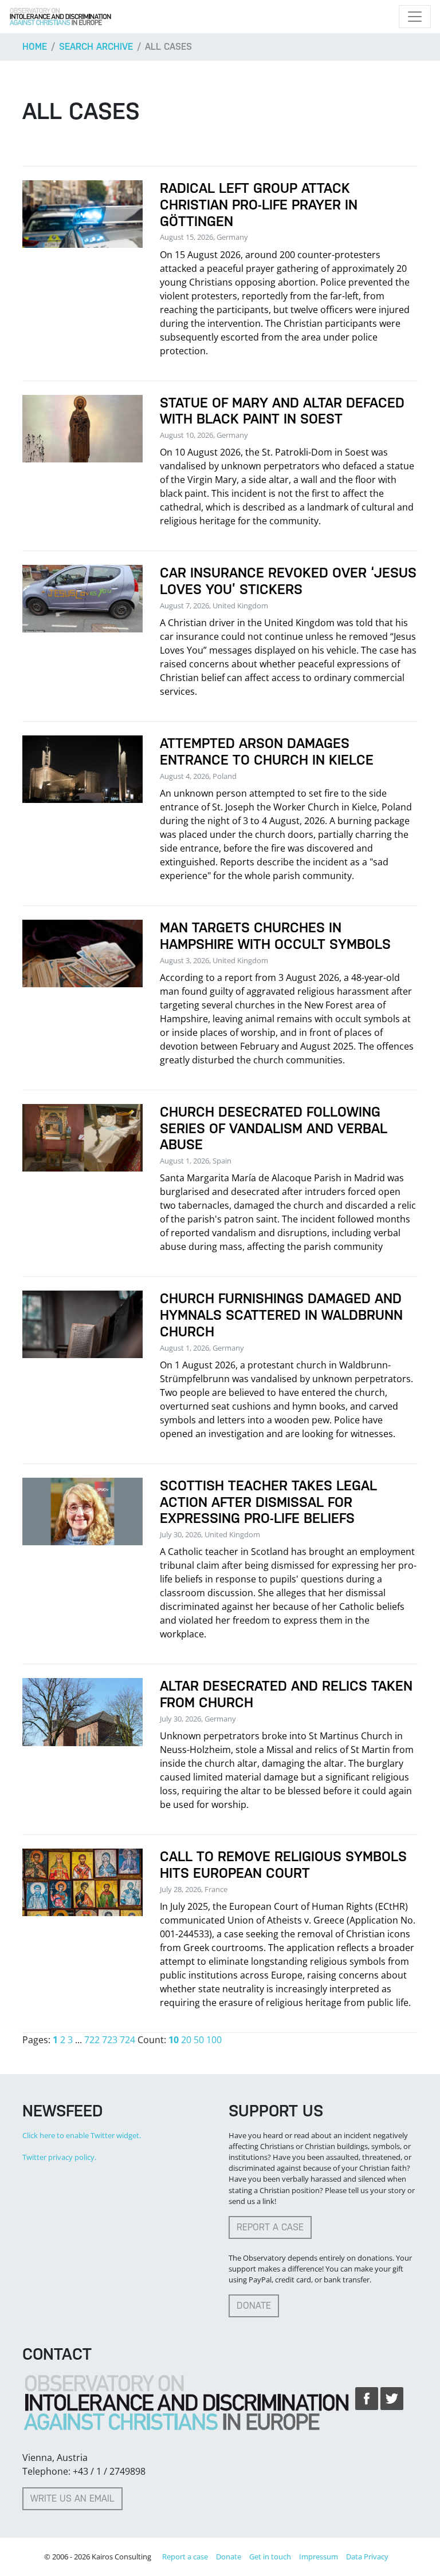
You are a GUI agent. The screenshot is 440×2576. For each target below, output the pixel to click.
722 (92, 2040)
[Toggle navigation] (415, 17)
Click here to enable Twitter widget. (82, 2135)
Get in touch (270, 2557)
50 (199, 2040)
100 (214, 2040)
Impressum (319, 2557)
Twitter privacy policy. (59, 2157)
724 (127, 2040)
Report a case (270, 2227)
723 (110, 2040)
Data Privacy (367, 2557)
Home (35, 47)
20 (186, 2040)
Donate (254, 2306)
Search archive (96, 47)
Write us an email (72, 2498)
